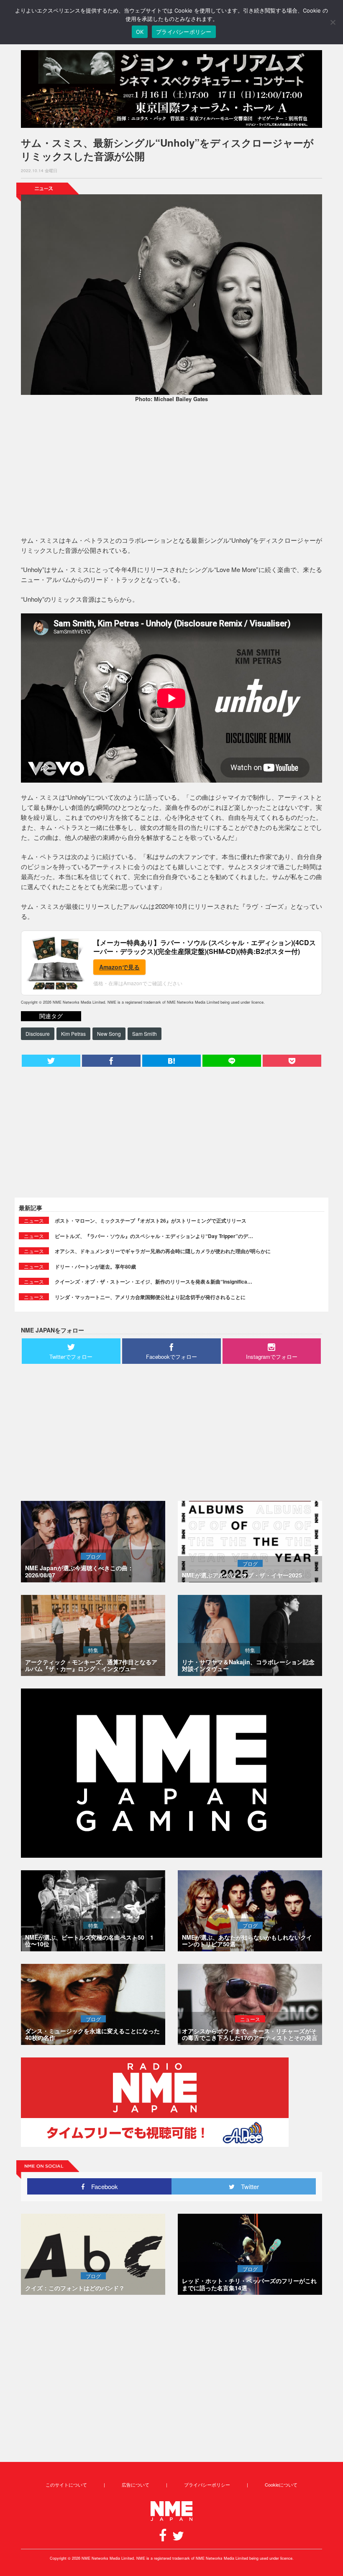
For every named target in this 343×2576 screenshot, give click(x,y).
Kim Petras (73, 1034)
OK (140, 32)
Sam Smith (145, 1034)
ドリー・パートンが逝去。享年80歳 (95, 1266)
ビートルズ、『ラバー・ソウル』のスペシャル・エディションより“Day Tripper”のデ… (154, 1236)
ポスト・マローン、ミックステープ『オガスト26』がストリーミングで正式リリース (151, 1221)
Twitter (247, 2186)
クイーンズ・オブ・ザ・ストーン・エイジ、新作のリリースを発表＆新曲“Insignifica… (154, 1282)
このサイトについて (66, 2484)
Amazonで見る (119, 967)
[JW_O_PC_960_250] (171, 89)
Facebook (101, 2186)
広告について (136, 2484)
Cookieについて (281, 2484)
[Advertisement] (171, 470)
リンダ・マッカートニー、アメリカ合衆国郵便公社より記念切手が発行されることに (150, 1297)
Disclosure (38, 1034)
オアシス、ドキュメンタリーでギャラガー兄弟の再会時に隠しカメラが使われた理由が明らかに (163, 1251)
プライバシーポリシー (207, 2484)
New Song (109, 1034)
